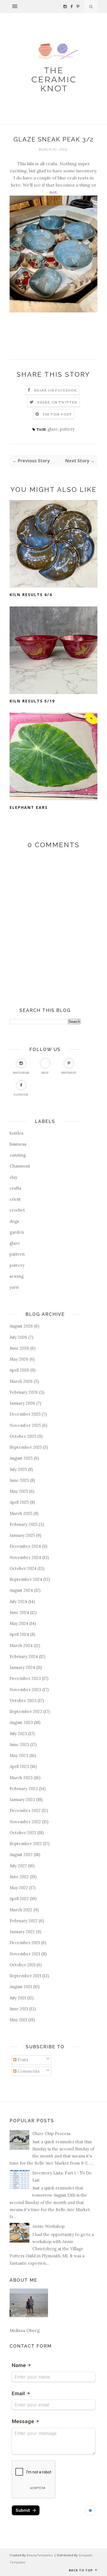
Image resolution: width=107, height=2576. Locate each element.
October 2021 (22, 1965)
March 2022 (21, 1910)
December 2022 (25, 1810)
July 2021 (18, 1998)
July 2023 (18, 1734)
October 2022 (23, 1833)
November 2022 (25, 1822)
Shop (45, 1073)
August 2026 (21, 1326)
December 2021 (25, 1943)
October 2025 (23, 1436)
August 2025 (21, 1458)
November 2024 (25, 1557)
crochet (17, 1210)
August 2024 (21, 1590)
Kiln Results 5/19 (32, 701)
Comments (28, 2071)
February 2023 (24, 1789)
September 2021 (25, 1976)
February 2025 (24, 1524)
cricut (15, 1199)
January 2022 (22, 1932)
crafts (15, 1188)
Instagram (21, 1073)
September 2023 (26, 1711)
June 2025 (19, 1480)
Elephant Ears (29, 807)
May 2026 (19, 1359)
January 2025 (22, 1535)
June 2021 (19, 2009)
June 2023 (19, 1745)
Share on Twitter (57, 402)
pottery (67, 429)
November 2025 (25, 1425)
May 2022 (19, 1888)
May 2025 (19, 1491)
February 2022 (24, 1921)
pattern (17, 1254)
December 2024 (25, 1546)
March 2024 (21, 1646)
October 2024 (23, 1568)
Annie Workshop (49, 2226)
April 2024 (19, 1634)
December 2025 (25, 1414)
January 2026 (22, 1403)
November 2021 (25, 1954)
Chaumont (20, 1166)
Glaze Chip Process (51, 2134)
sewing (17, 1276)
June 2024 (19, 1612)
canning (18, 1155)
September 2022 (26, 1844)
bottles (16, 1133)
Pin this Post (57, 414)
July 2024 (18, 1601)
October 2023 (23, 1701)
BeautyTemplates (40, 2555)
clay (13, 1177)
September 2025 (26, 1447)
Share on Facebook (55, 390)
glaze (53, 429)
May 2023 (19, 1755)
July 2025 (18, 1469)
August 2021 (21, 1987)
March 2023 (21, 1778)
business (18, 1144)
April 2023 (19, 1766)
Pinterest (69, 1073)
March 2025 (21, 1513)
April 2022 (19, 1899)
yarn (14, 1287)
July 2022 (18, 1866)
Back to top (81, 2570)
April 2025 (19, 1502)
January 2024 (22, 1667)
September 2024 (26, 1579)
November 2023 (25, 1690)
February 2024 (24, 1656)
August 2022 (21, 1855)
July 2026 (18, 1337)
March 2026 (21, 1381)
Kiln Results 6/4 (31, 595)
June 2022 (19, 1877)
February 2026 (24, 1392)
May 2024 (19, 1623)
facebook (21, 1095)
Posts (22, 2060)
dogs (14, 1221)
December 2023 (25, 1678)
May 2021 (18, 2020)
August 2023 (21, 1722)
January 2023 (22, 1800)
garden (17, 1232)
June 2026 (19, 1348)
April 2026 (19, 1370)
